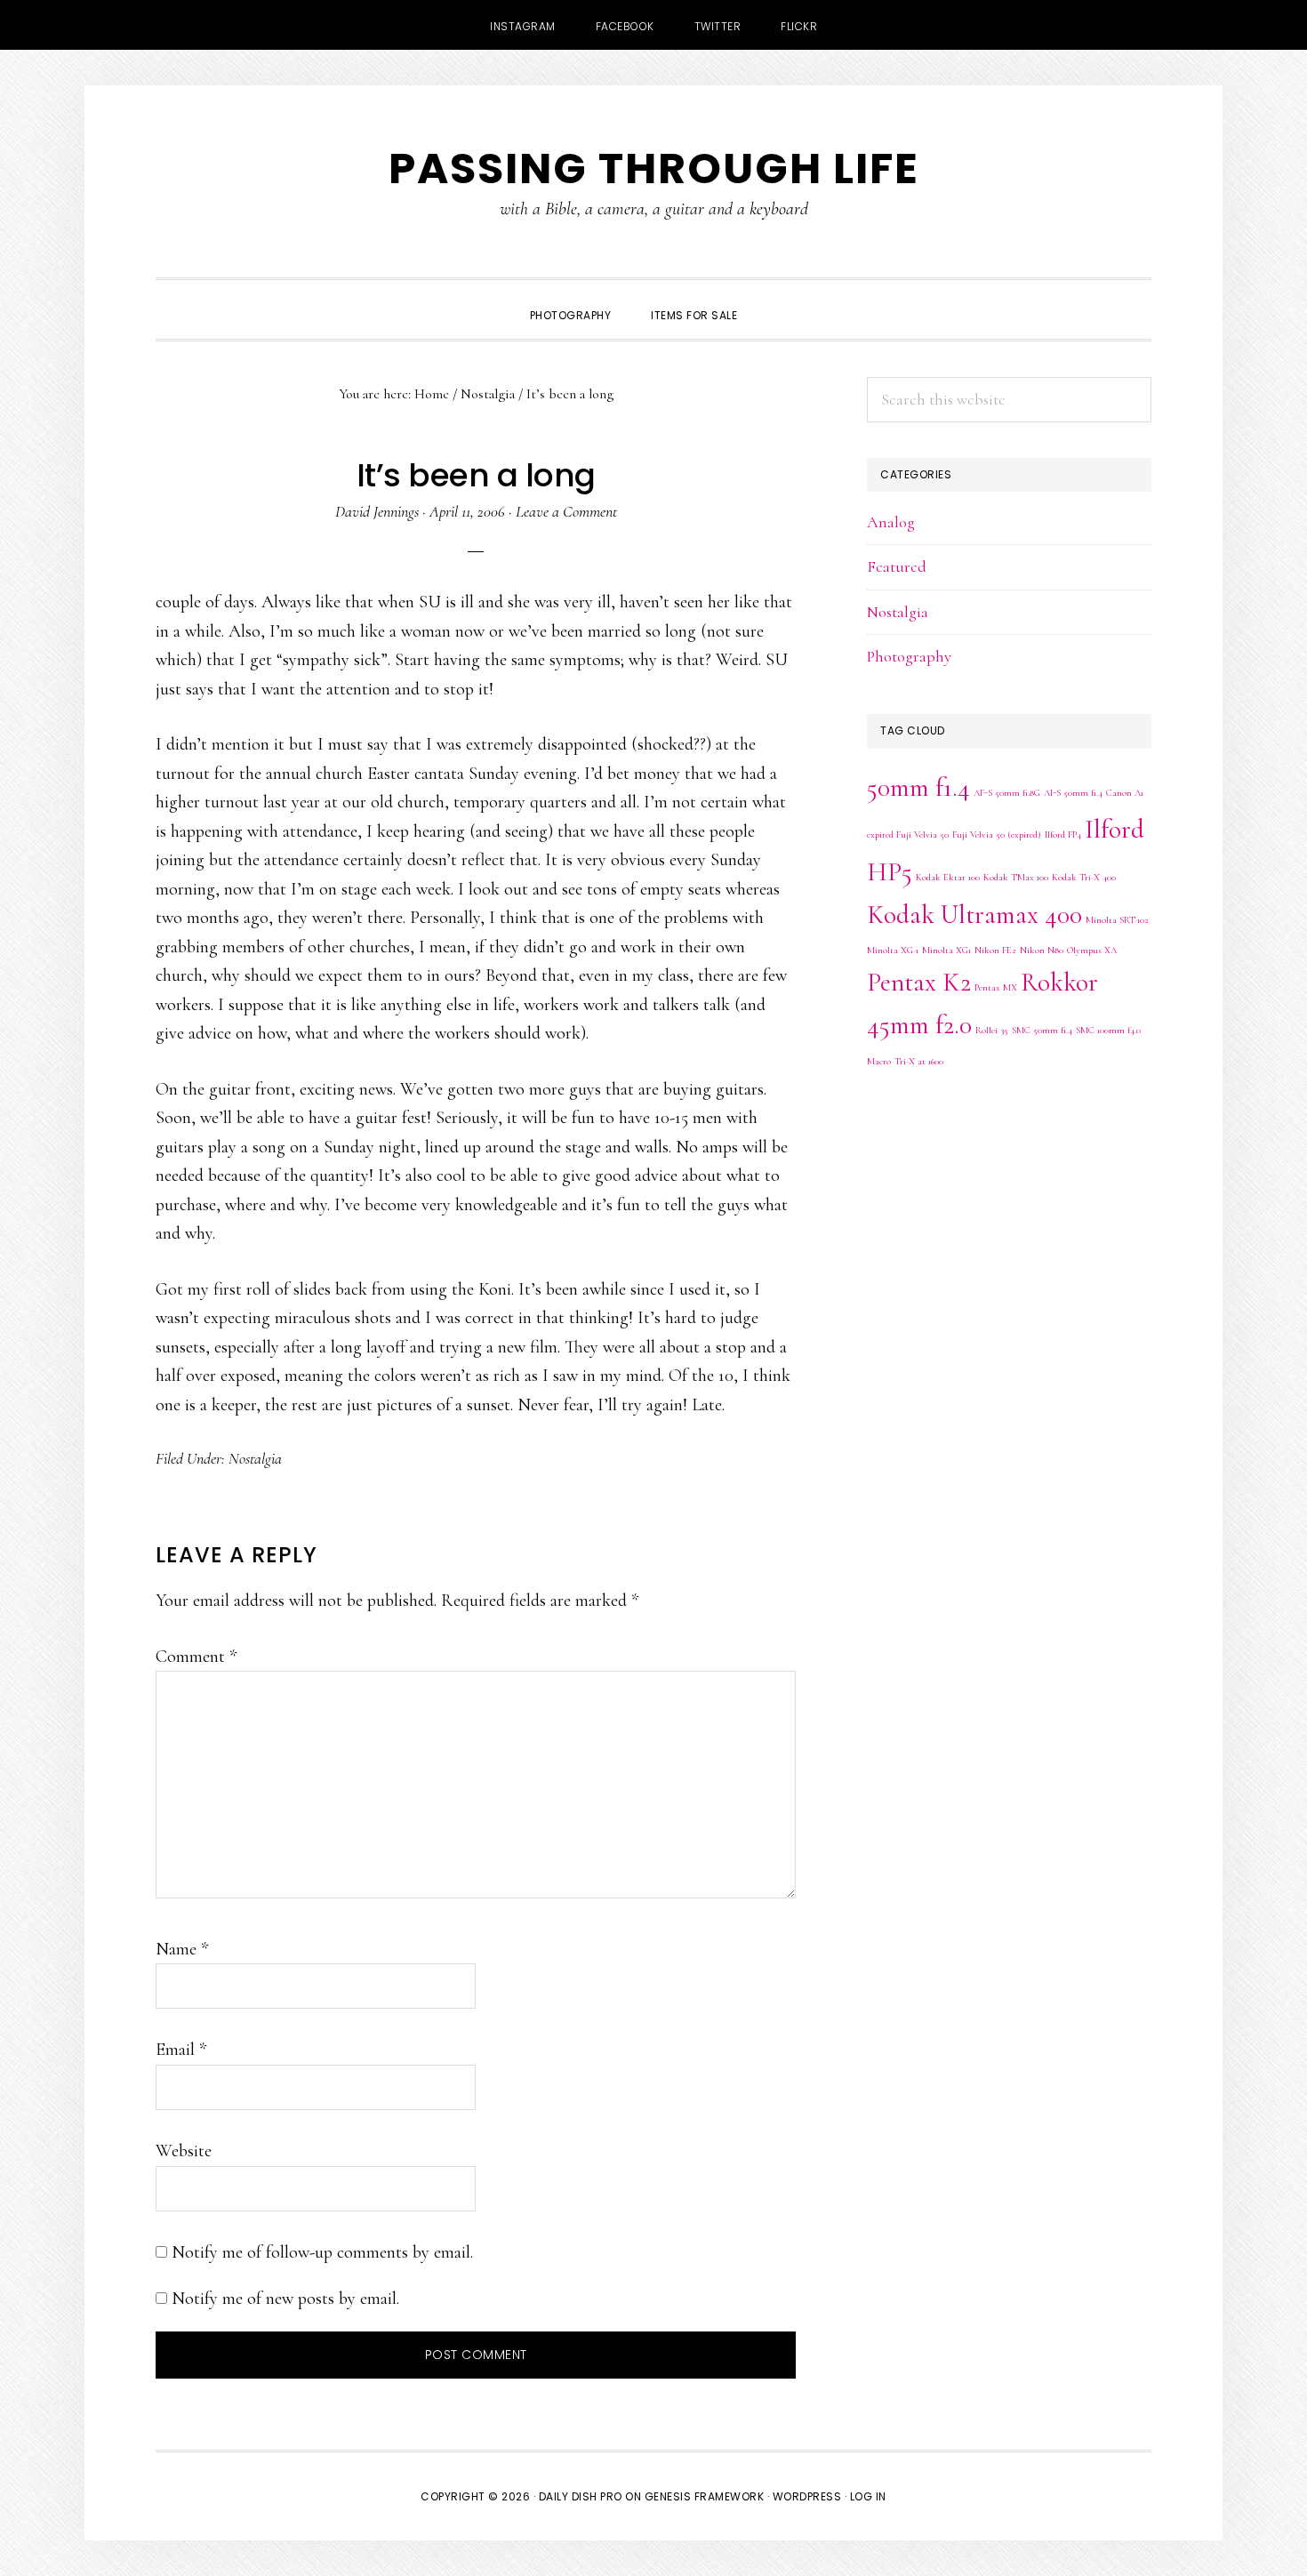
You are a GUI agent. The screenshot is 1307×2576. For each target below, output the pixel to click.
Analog (891, 522)
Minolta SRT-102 (1117, 920)
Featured (897, 566)
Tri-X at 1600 (919, 1061)
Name (182, 1949)
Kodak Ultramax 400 (974, 915)
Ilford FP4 (1063, 835)
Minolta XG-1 (893, 950)
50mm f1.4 (918, 787)
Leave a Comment (566, 511)
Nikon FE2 (995, 950)
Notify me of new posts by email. (285, 2299)
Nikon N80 (1042, 950)
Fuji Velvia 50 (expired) (997, 835)
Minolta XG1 (946, 950)
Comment (196, 1657)
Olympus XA (1092, 950)
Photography (909, 656)
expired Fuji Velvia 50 (908, 835)
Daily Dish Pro (581, 2496)
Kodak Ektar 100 (948, 877)
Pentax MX (996, 987)
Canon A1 (1125, 793)
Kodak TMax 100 (1016, 877)
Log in (868, 2496)
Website (184, 2151)
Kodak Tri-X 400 (1084, 877)
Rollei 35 (992, 1030)
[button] (777, 300)
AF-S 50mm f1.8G (1007, 793)
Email (181, 2050)
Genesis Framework (705, 2496)
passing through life (654, 169)
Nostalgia (255, 1458)
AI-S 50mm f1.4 (1073, 793)
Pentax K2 (919, 982)
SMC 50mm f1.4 (1042, 1030)
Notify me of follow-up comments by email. (322, 2252)
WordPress (807, 2496)
